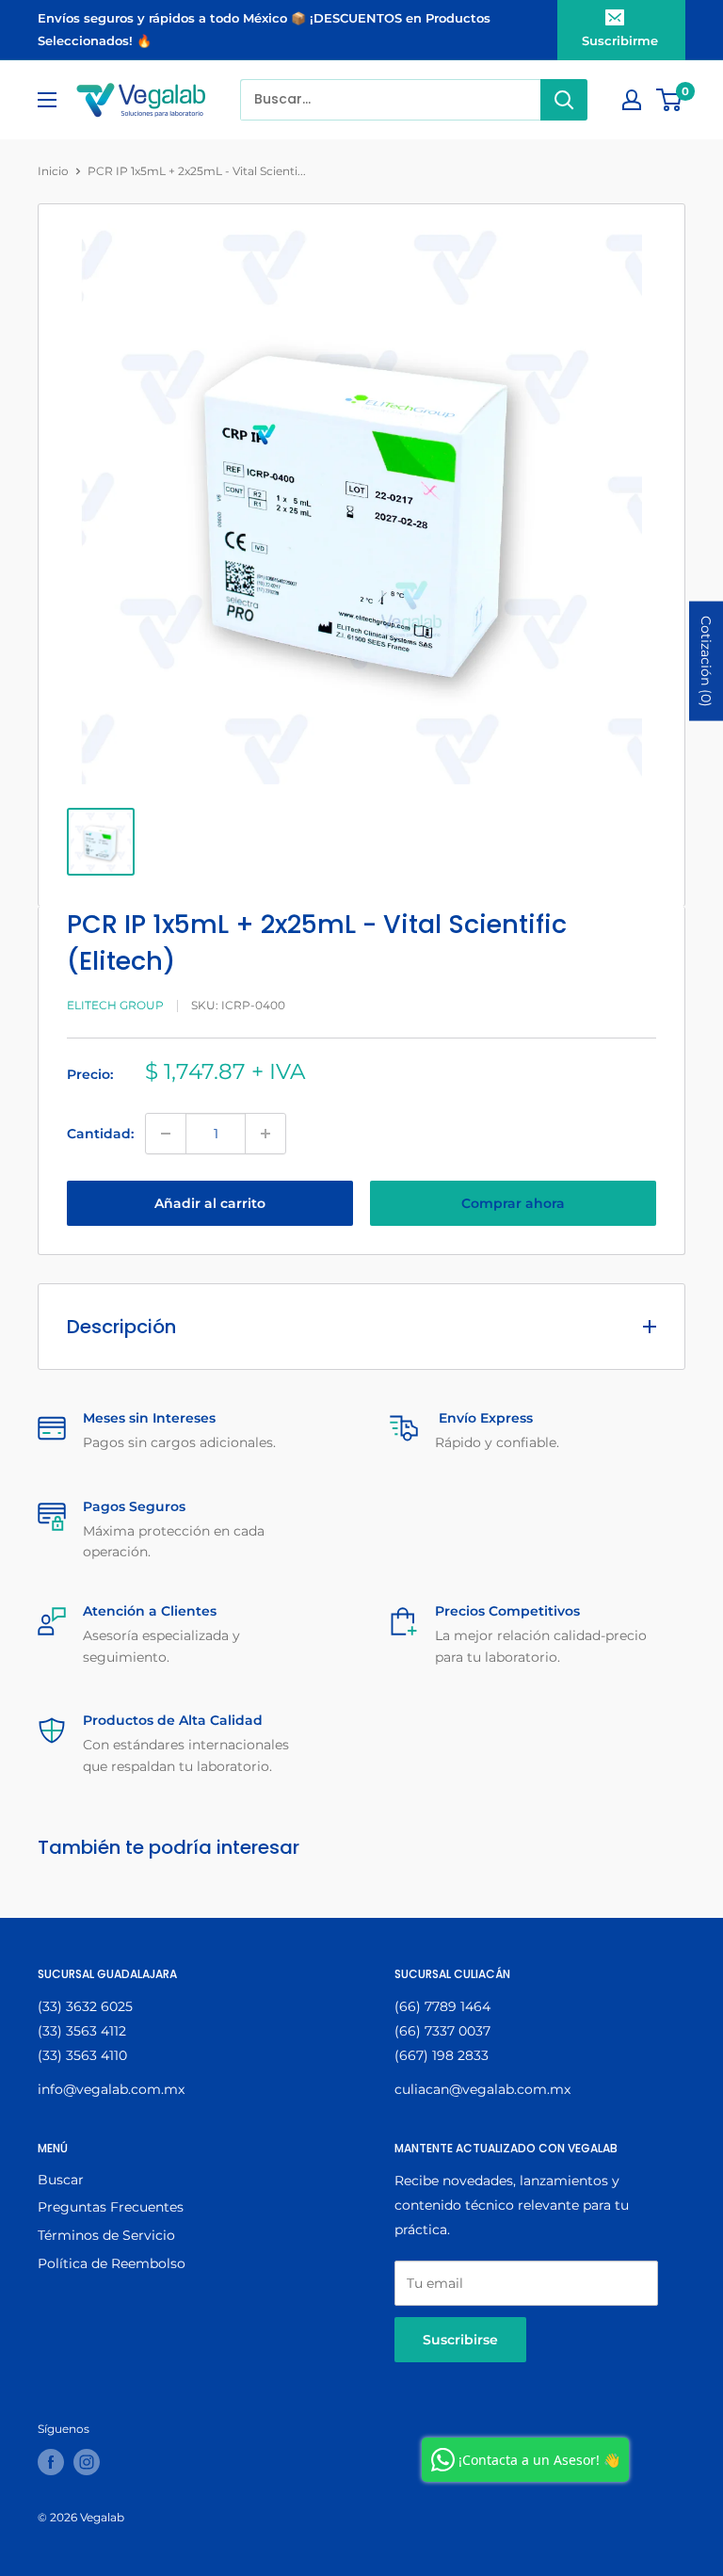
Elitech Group (115, 1005)
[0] (670, 100)
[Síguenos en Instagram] (87, 2462)
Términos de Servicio (106, 2235)
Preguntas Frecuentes (111, 2207)
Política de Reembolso (112, 2263)
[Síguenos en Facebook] (51, 2462)
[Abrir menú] (47, 100)
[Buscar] (564, 100)
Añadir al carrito (210, 1203)
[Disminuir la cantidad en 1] (166, 1134)
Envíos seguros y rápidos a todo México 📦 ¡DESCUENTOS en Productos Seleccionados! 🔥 (264, 29)
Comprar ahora (513, 1203)
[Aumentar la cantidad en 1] (265, 1134)
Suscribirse (460, 2340)
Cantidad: (100, 1134)
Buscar (61, 2180)
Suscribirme (620, 40)
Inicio (53, 171)
